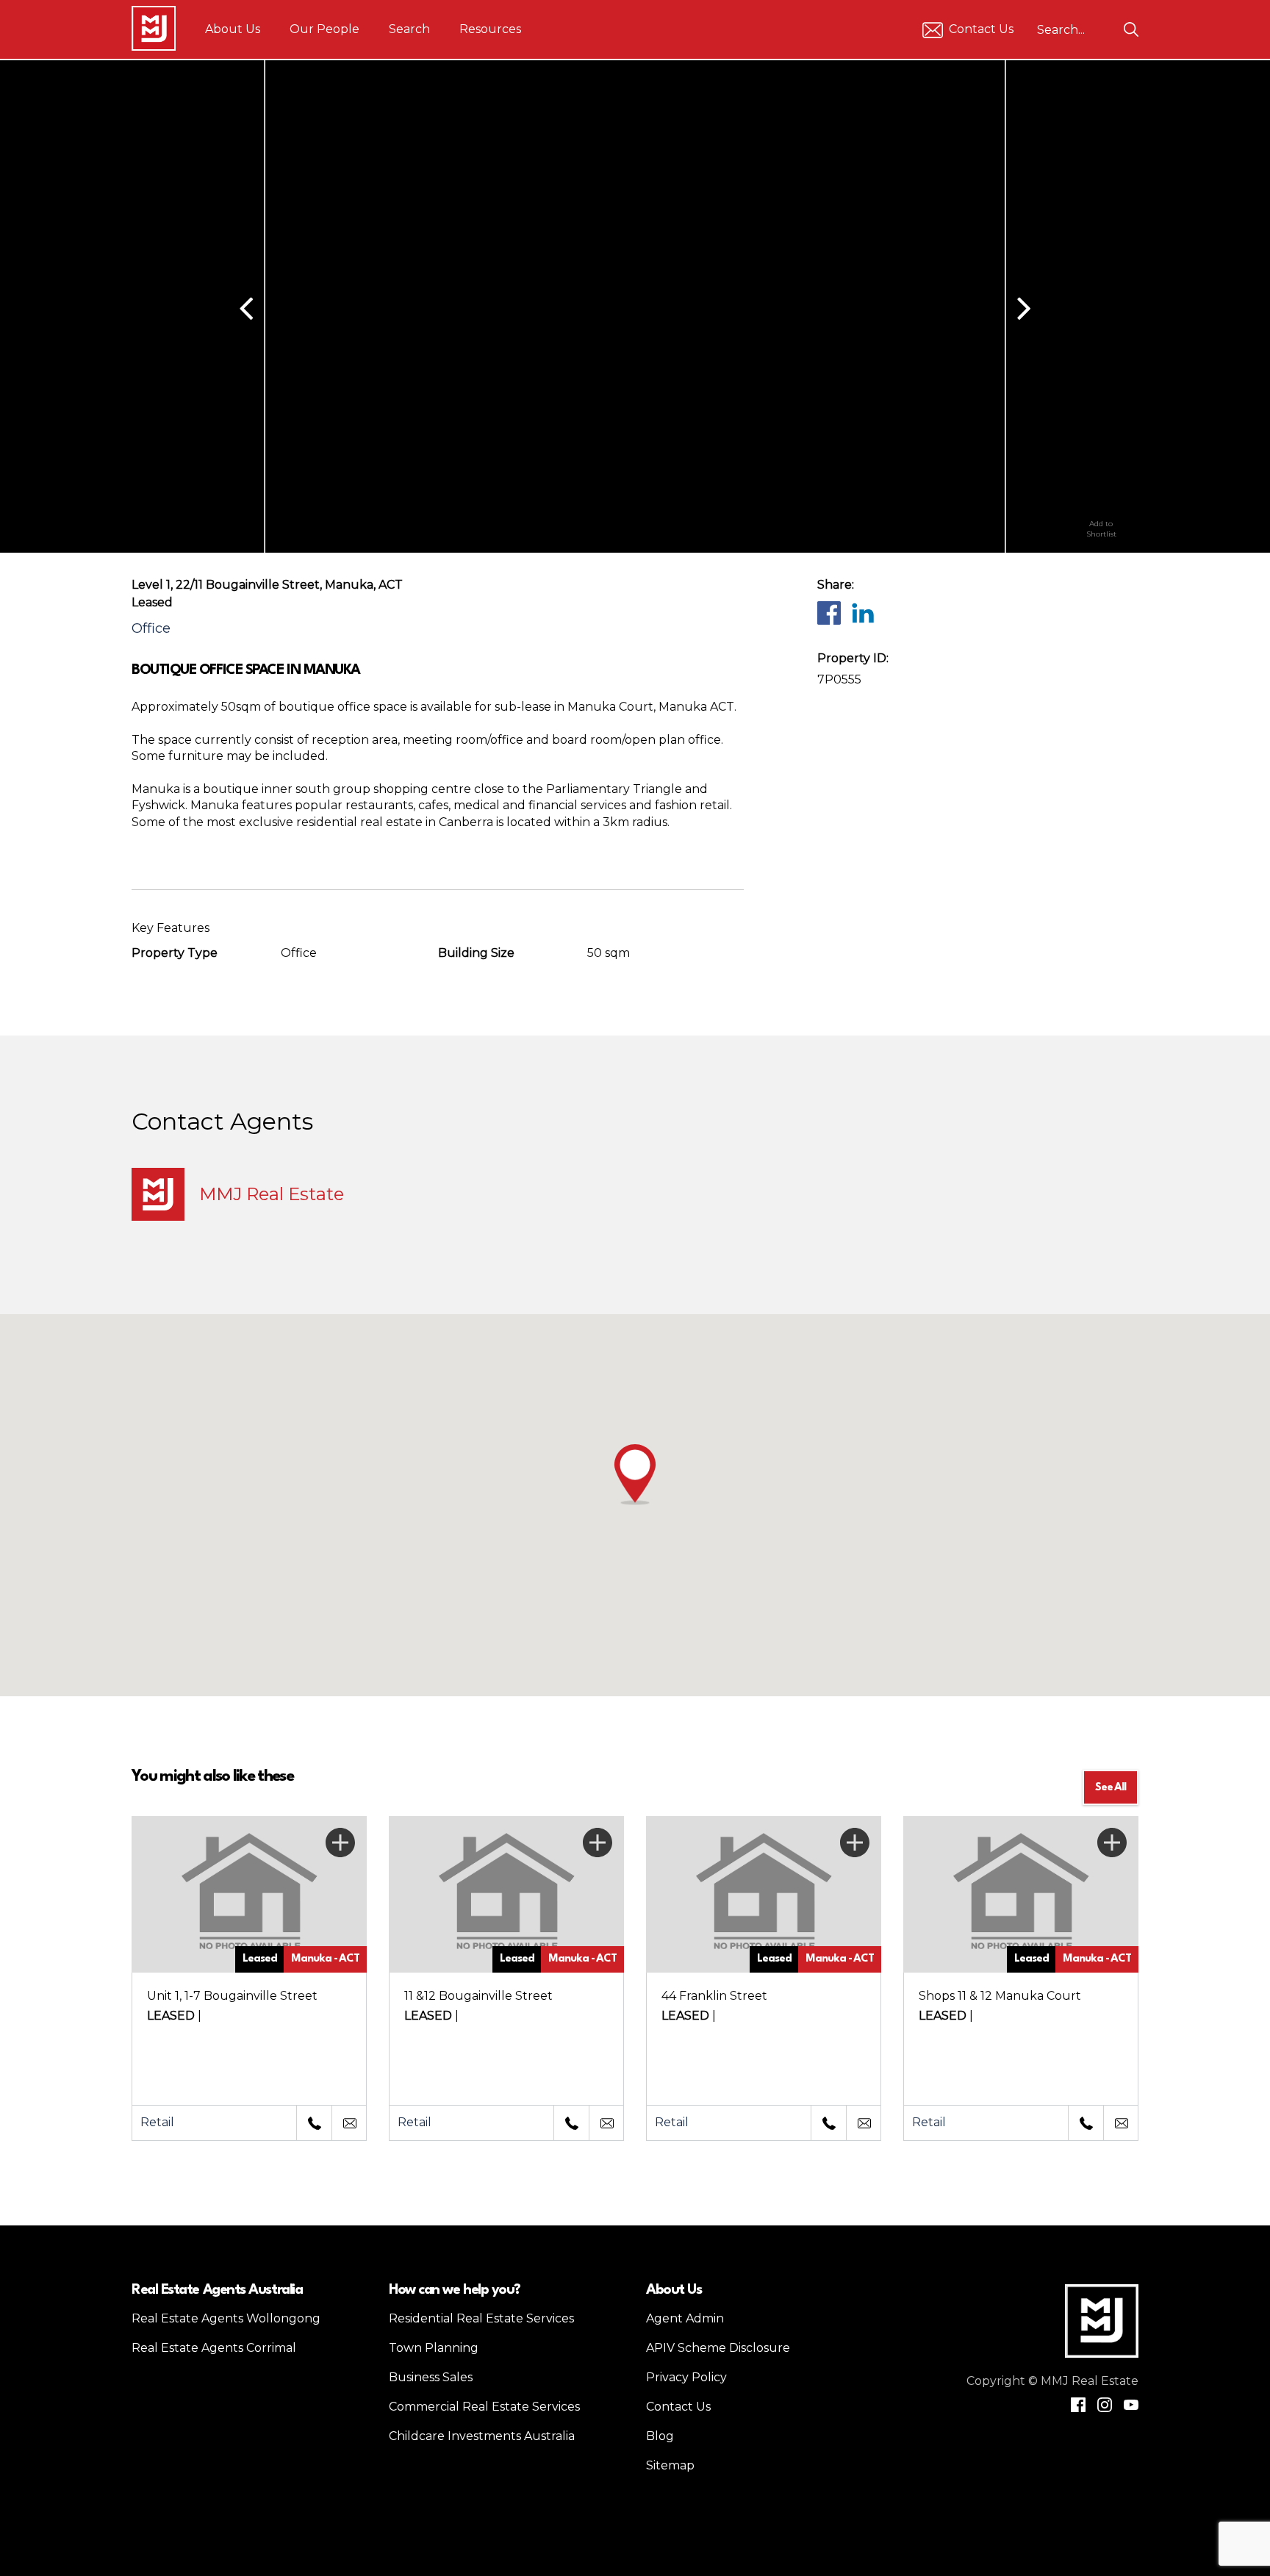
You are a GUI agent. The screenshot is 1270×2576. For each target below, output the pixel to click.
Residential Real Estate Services (481, 2318)
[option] (863, 306)
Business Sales (431, 2377)
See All (1111, 1788)
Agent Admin (685, 2318)
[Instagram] (1105, 2405)
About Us (233, 29)
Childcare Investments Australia (482, 2436)
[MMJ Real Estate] (154, 28)
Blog (660, 2436)
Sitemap (670, 2465)
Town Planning (434, 2348)
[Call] (314, 2123)
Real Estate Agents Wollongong (226, 2318)
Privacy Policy (686, 2377)
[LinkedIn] (862, 612)
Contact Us (981, 29)
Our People (324, 29)
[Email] (349, 2123)
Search (409, 29)
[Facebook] (828, 612)
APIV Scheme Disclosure (718, 2348)
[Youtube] (1131, 2405)
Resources (490, 29)
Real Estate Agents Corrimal (214, 2348)
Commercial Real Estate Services (484, 2407)
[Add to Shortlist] (1101, 492)
